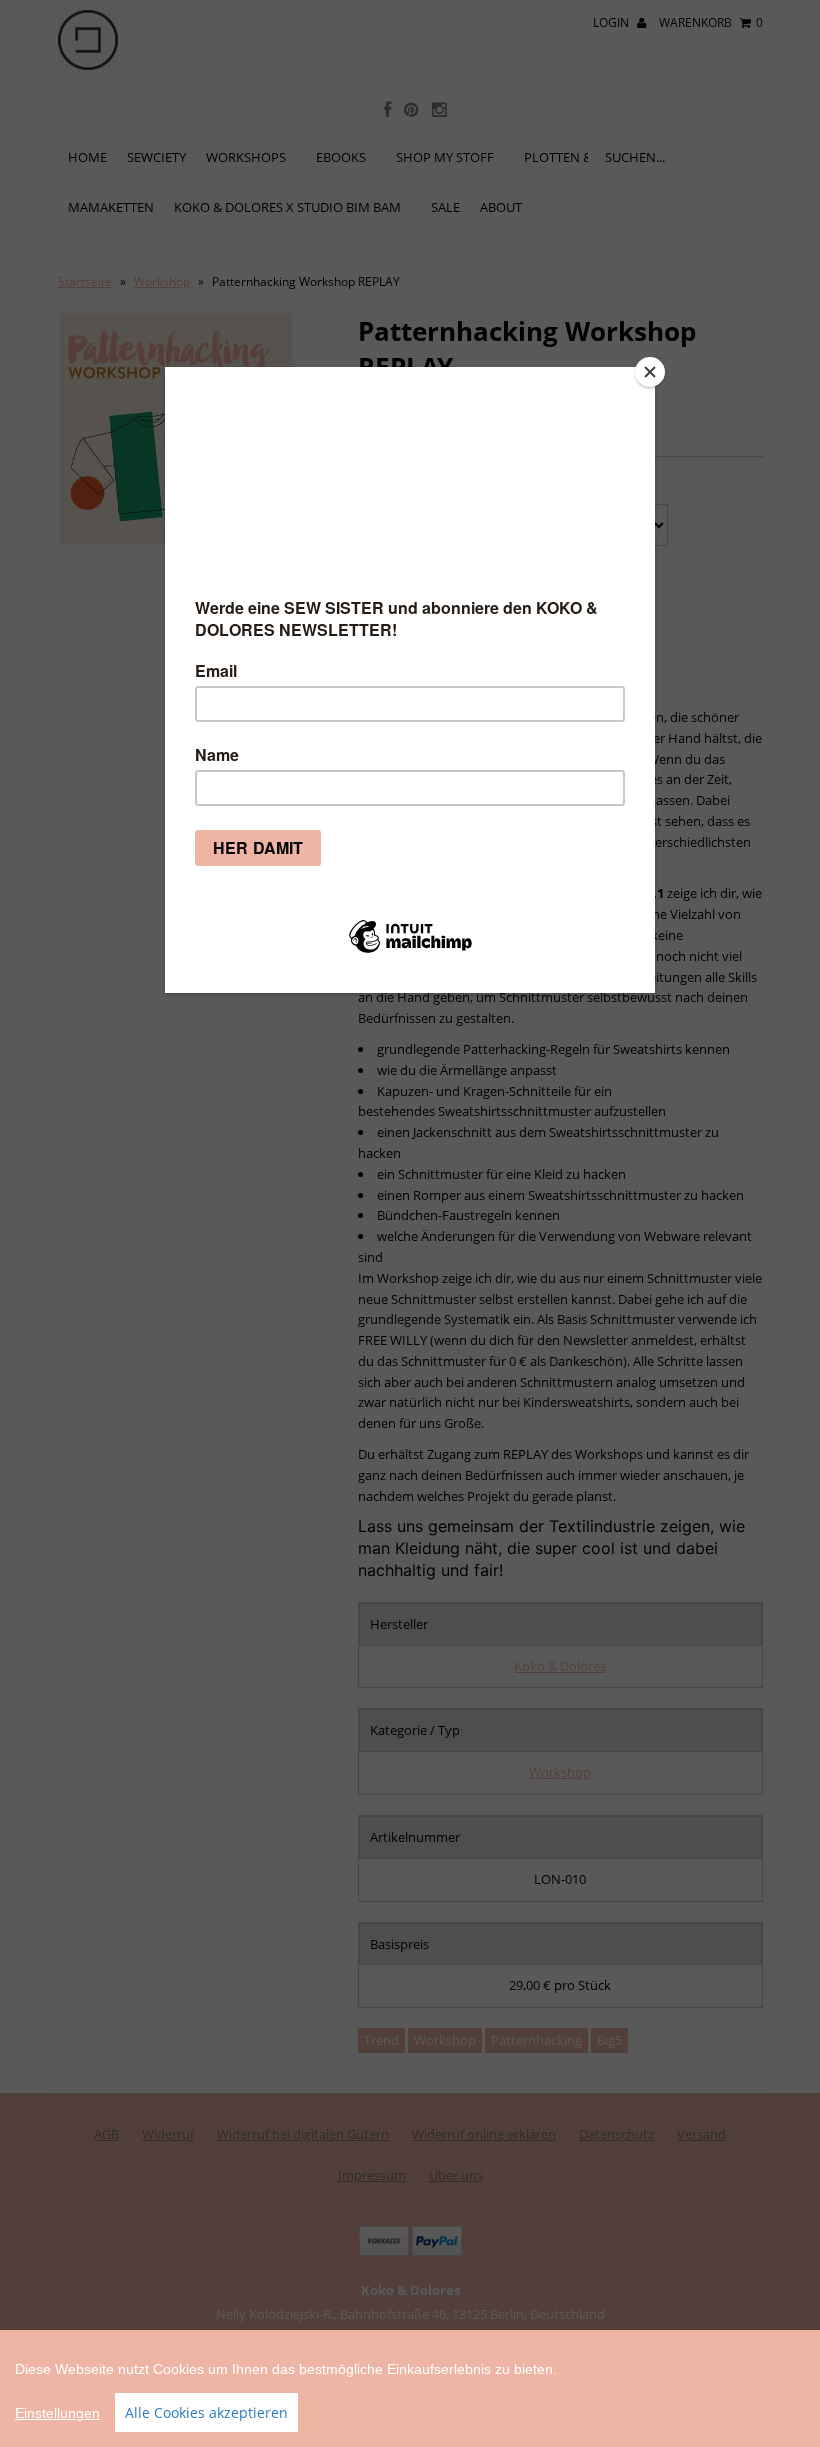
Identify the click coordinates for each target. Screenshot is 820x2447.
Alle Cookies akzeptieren (206, 2412)
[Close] (650, 372)
